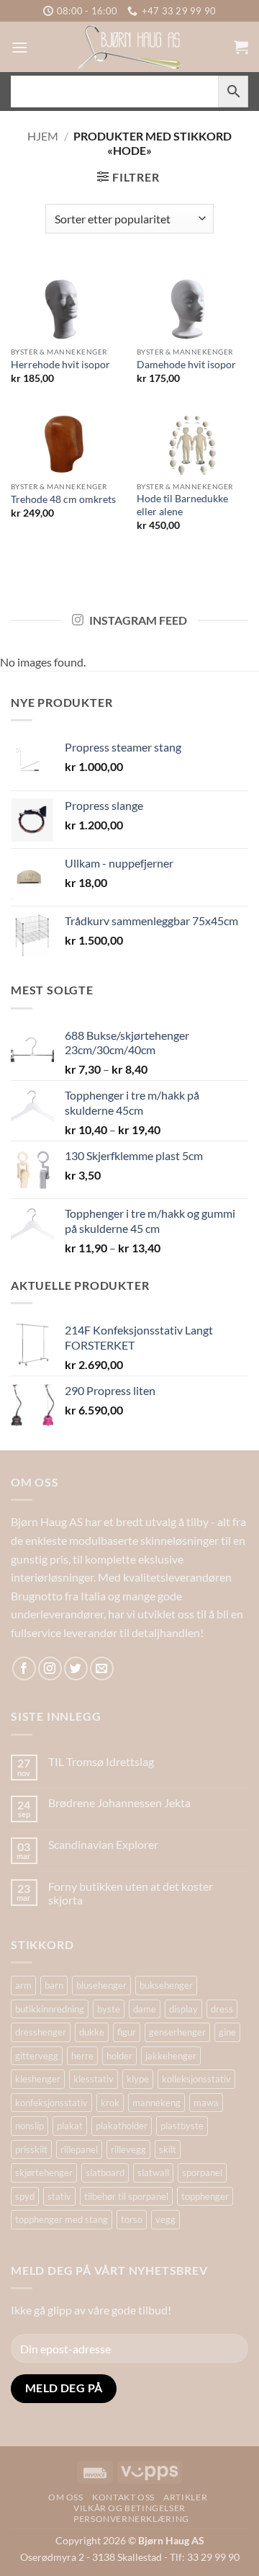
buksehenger (166, 1985)
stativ (59, 2196)
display (183, 2009)
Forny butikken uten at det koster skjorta (131, 1893)
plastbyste (182, 2126)
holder (119, 2056)
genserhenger (177, 2032)
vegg (165, 2219)
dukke (92, 2032)
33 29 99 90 (213, 2557)
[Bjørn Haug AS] (129, 47)
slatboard (105, 2172)
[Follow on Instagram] (50, 1668)
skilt (168, 2149)
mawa (206, 2103)
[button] (19, 47)
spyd (25, 2196)
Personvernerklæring (131, 2519)
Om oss (66, 2497)
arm (23, 1985)
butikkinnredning (50, 2009)
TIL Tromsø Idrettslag (101, 1761)
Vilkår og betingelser (129, 2508)
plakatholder (122, 2126)
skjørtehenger (44, 2172)
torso (132, 2219)
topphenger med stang (62, 2219)
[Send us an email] (102, 1668)
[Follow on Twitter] (76, 1668)
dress (222, 2009)
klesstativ (94, 2079)
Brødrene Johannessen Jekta (119, 1802)
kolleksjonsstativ (196, 2079)
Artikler (185, 2497)
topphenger (205, 2196)
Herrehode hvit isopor (60, 365)
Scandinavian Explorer (103, 1844)
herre (82, 2056)
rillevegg (128, 2149)
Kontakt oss (123, 2497)
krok (110, 2103)
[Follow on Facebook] (24, 1668)
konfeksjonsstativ (51, 2103)
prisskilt (31, 2149)
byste (109, 2009)
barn (54, 1985)
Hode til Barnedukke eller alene (182, 505)
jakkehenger (171, 2056)
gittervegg (37, 2056)
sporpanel (202, 2172)
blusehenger (101, 1985)
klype (138, 2079)
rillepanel (79, 2149)
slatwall (153, 2172)
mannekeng (156, 2103)
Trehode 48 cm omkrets (63, 499)
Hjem (43, 136)
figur (127, 2032)
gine (227, 2032)
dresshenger (41, 2032)
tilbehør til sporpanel (126, 2196)
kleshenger (38, 2079)
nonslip (29, 2126)
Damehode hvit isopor (186, 365)
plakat (70, 2126)
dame (145, 2009)
